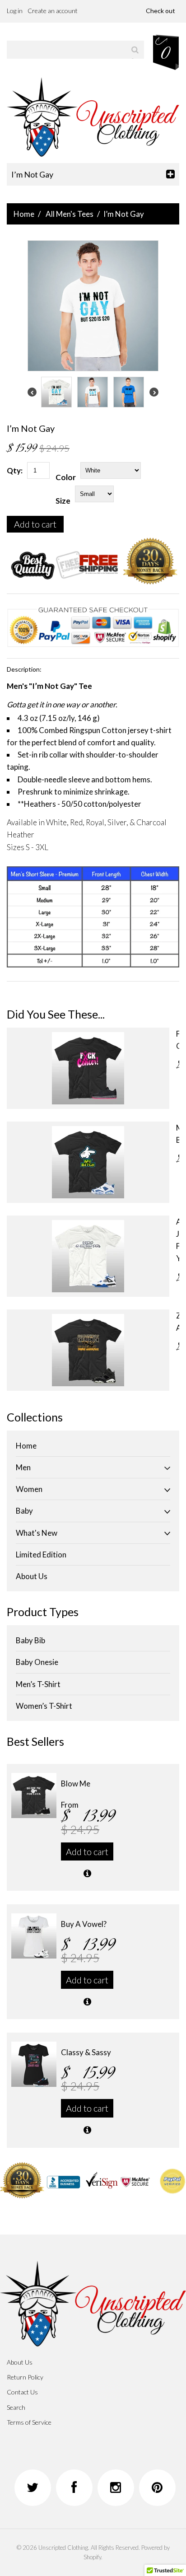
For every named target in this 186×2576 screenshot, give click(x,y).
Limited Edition (41, 1554)
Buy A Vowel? (84, 1924)
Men (23, 1467)
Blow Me (76, 1784)
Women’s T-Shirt (44, 1706)
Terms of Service (29, 2422)
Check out (160, 11)
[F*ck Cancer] (88, 1068)
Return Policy (25, 2377)
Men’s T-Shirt (38, 1684)
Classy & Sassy (86, 2052)
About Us (32, 1576)
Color (66, 477)
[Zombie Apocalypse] (88, 1350)
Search (16, 2407)
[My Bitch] (88, 1162)
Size (63, 501)
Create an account (53, 11)
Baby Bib (30, 1640)
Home (24, 214)
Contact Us (22, 2392)
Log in (15, 11)
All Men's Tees (70, 214)
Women (29, 1489)
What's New (37, 1533)
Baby (24, 1511)
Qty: (15, 470)
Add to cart (35, 524)
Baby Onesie (37, 1662)
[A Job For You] (88, 1256)
